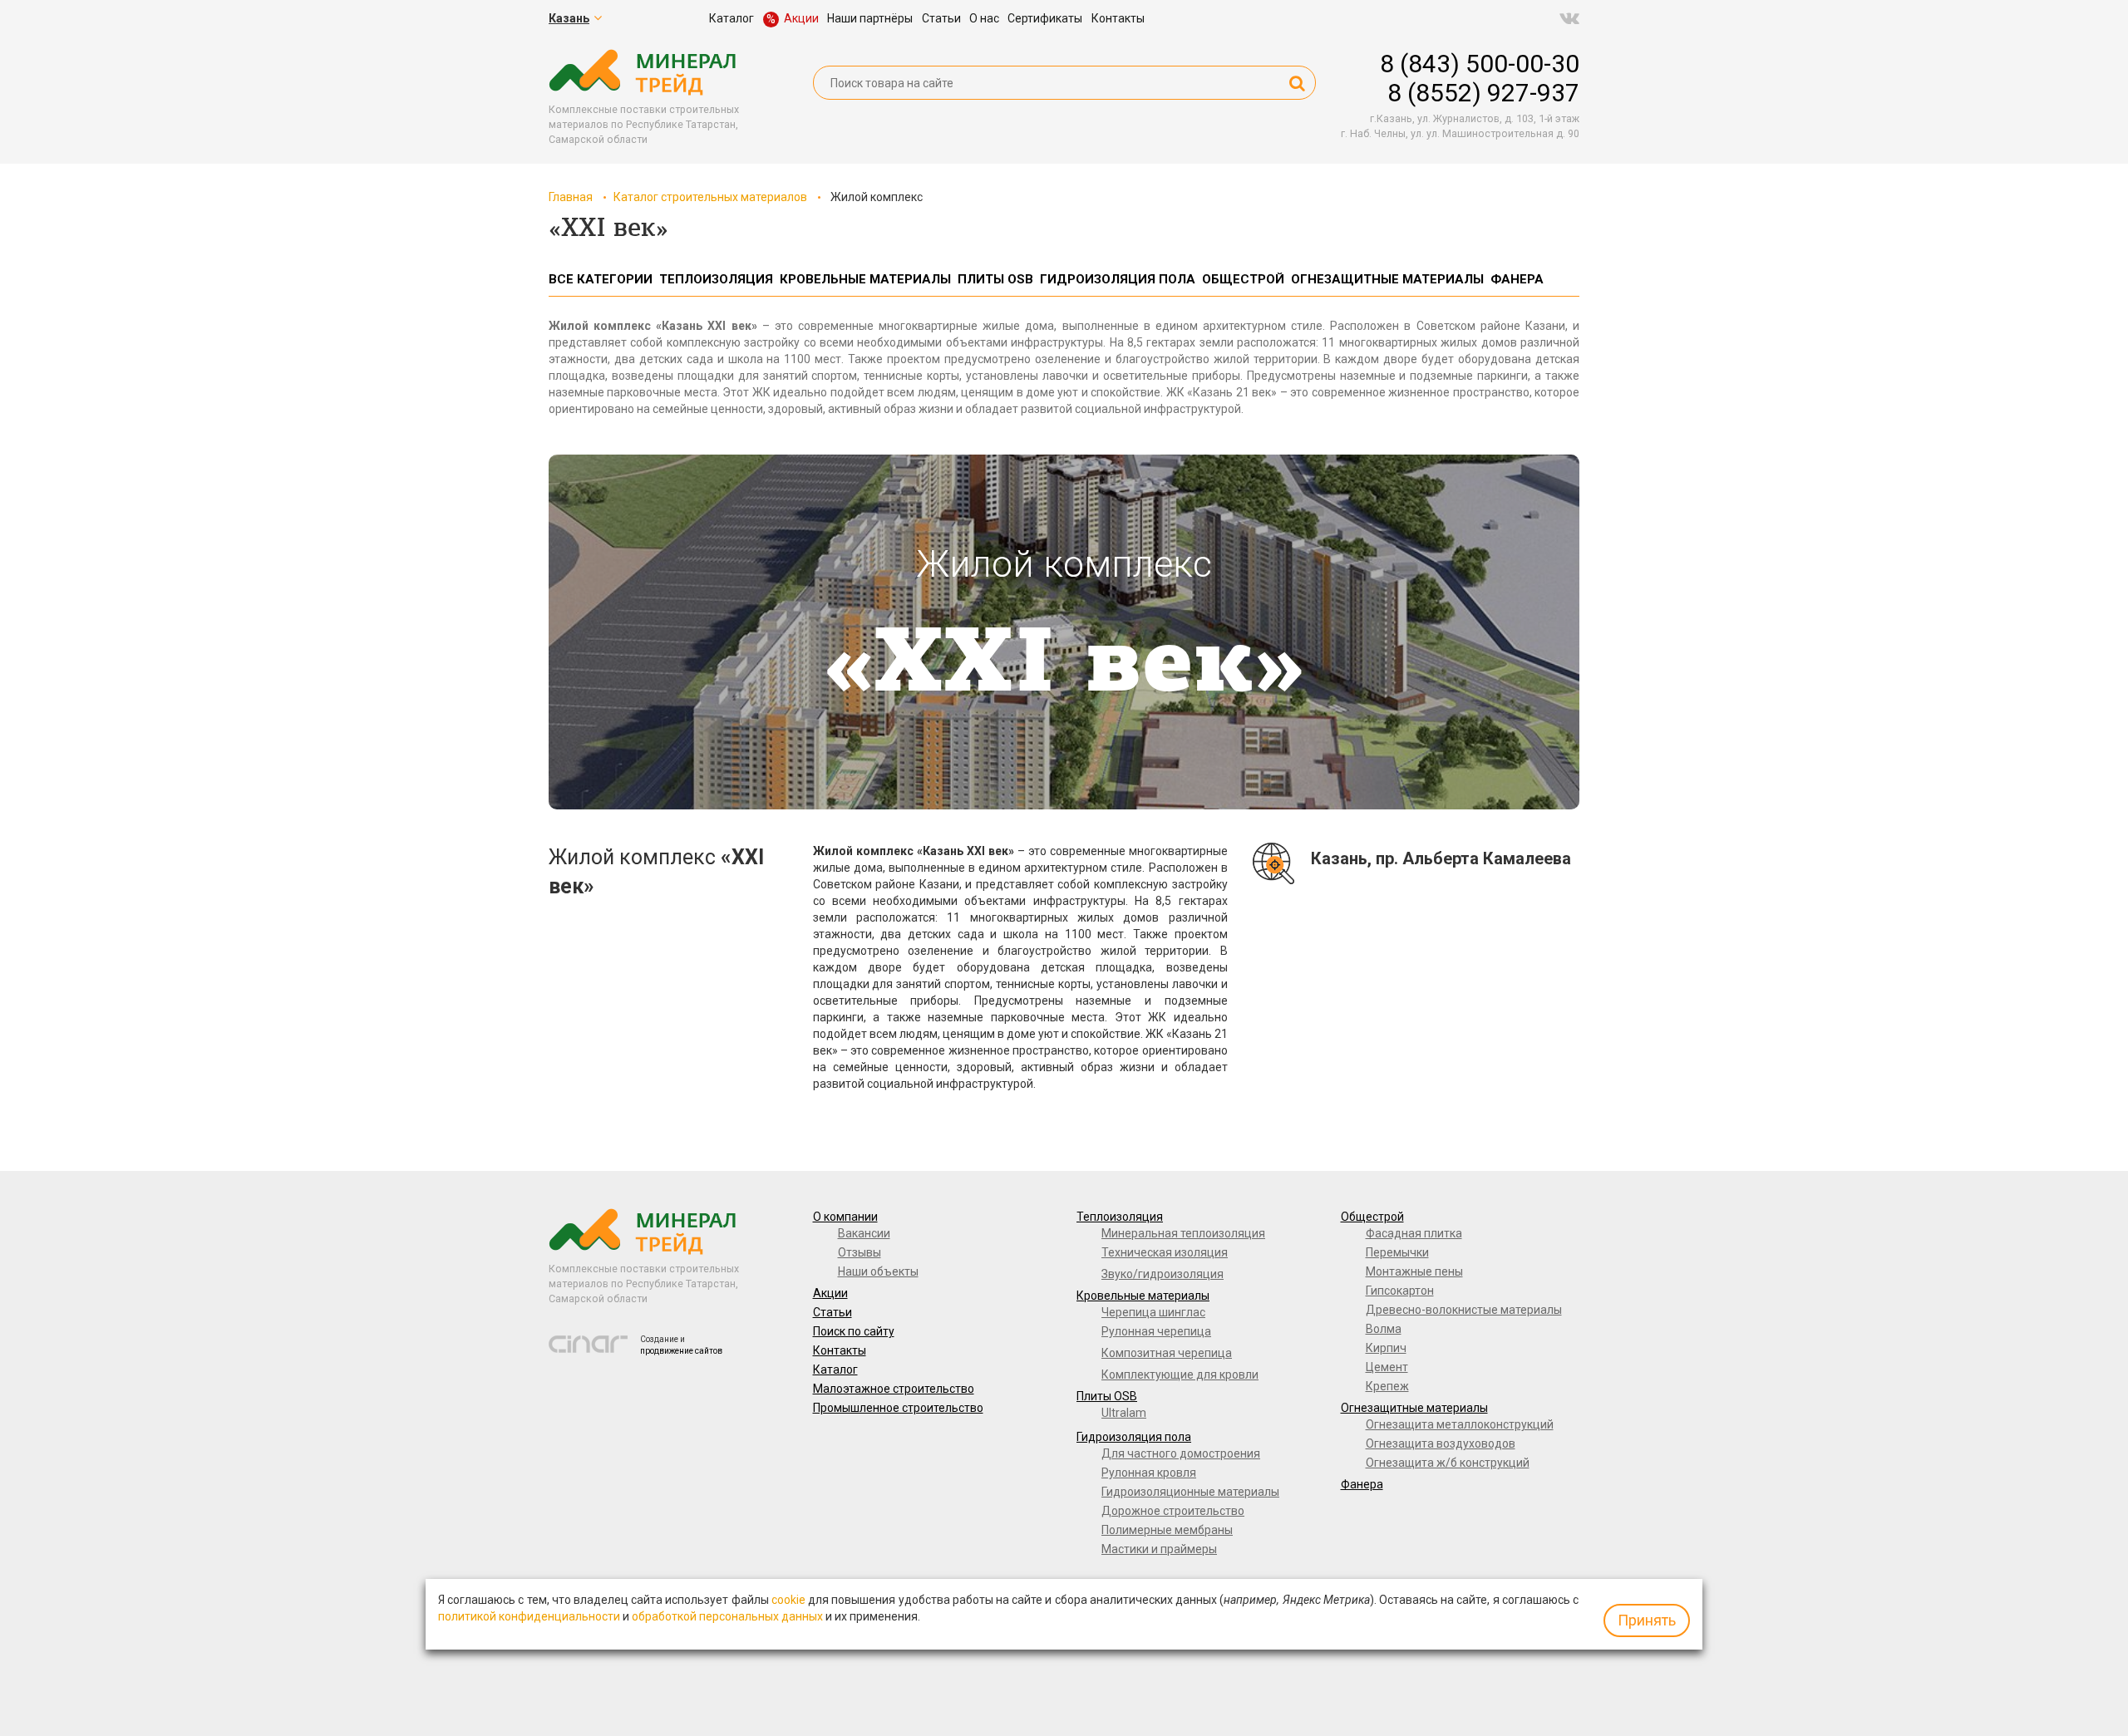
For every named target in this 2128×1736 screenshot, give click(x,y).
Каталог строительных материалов (710, 197)
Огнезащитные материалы (1414, 1408)
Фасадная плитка (1414, 1233)
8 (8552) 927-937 (1483, 93)
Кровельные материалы (1143, 1296)
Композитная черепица (1167, 1353)
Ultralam (1124, 1413)
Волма (1384, 1329)
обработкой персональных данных (727, 1616)
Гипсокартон (1400, 1291)
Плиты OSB (1107, 1396)
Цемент (1387, 1367)
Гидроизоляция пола (1134, 1437)
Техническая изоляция (1165, 1252)
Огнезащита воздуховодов (1441, 1443)
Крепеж (1387, 1386)
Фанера (1362, 1484)
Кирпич (1386, 1348)
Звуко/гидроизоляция (1163, 1274)
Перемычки (1397, 1252)
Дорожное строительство (1173, 1511)
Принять (1647, 1620)
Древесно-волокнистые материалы (1464, 1310)
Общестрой (1372, 1217)
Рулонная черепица (1156, 1331)
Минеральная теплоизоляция (1183, 1233)
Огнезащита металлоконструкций (1460, 1424)
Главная (571, 197)
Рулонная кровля (1149, 1473)
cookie (788, 1600)
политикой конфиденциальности (529, 1616)
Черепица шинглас (1153, 1312)
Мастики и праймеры (1159, 1549)
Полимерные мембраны (1167, 1530)
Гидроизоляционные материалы (1190, 1492)
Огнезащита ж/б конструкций (1448, 1463)
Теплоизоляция (1120, 1217)
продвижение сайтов (681, 1351)
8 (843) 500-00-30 (1480, 64)
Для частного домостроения (1181, 1453)
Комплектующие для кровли (1180, 1375)
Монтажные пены (1414, 1271)
